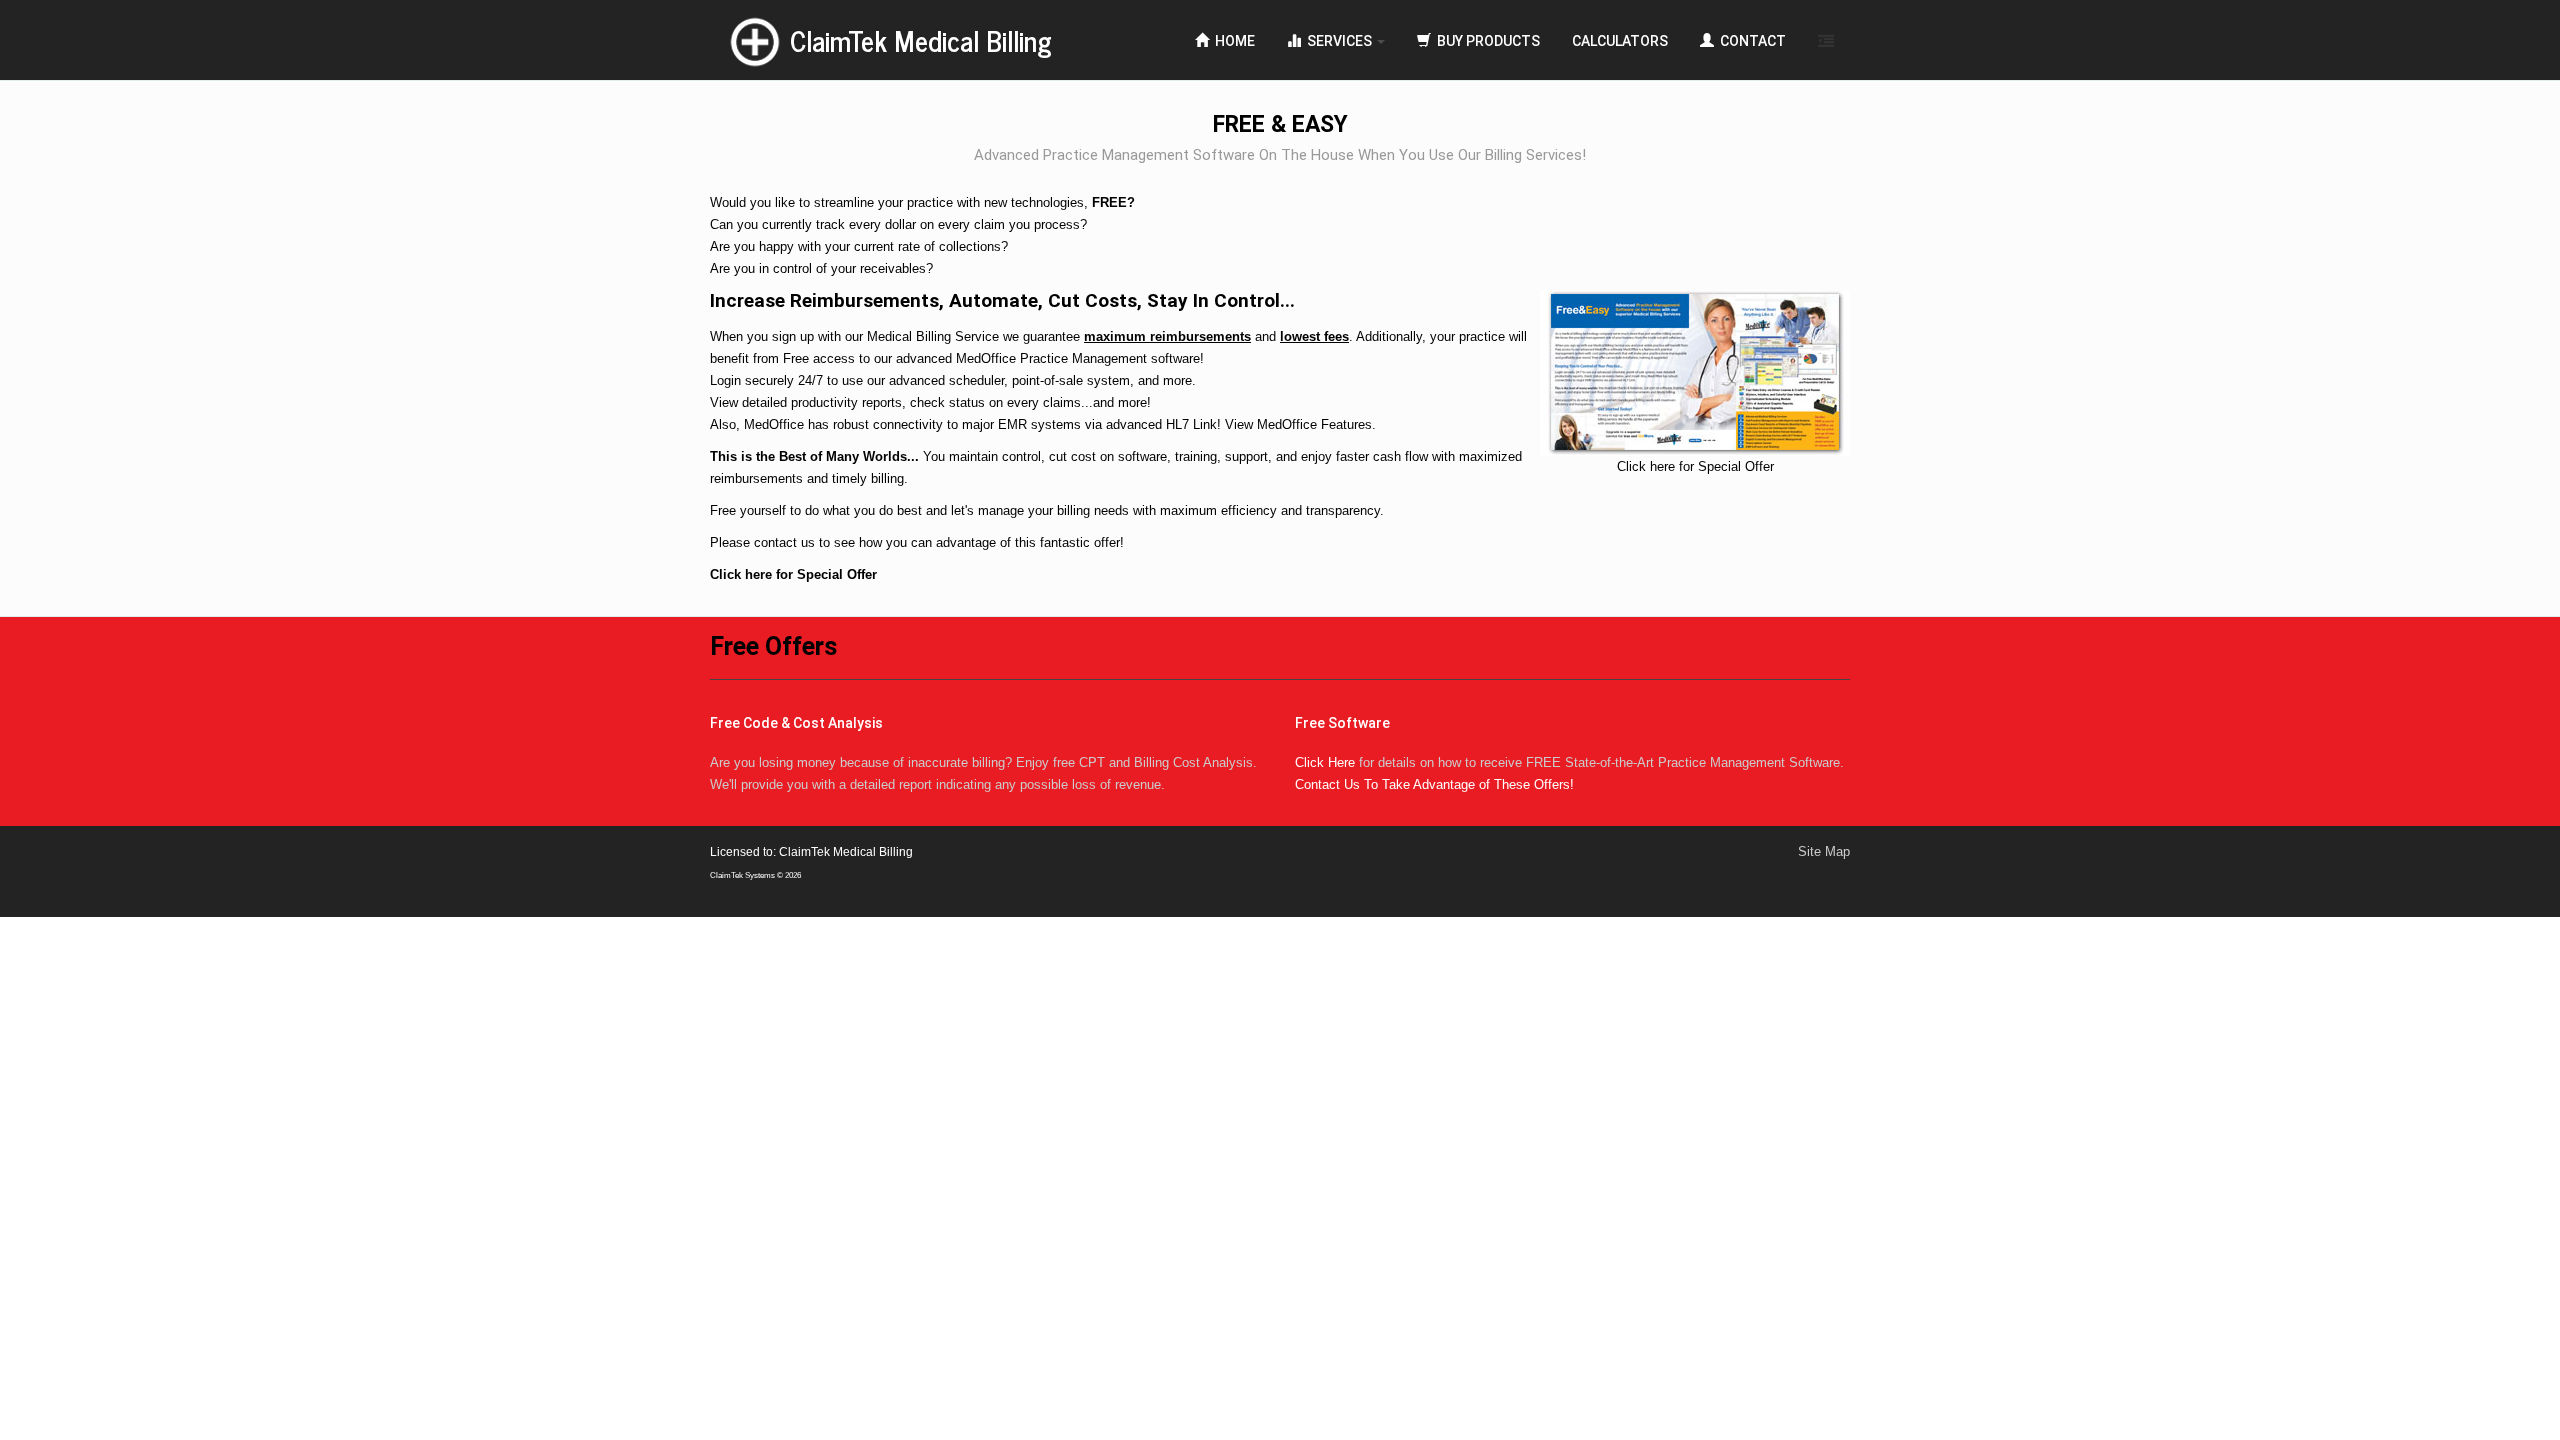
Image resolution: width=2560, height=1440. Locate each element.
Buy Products (1485, 41)
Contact (1750, 41)
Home (1232, 41)
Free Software (1342, 723)
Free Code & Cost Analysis (796, 723)
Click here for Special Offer (793, 574)
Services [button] (1338, 41)
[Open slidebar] (1826, 40)
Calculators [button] (1620, 41)
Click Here (1325, 762)
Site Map (1824, 851)
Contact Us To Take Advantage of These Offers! (1434, 784)
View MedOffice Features (1298, 424)
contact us (784, 542)
